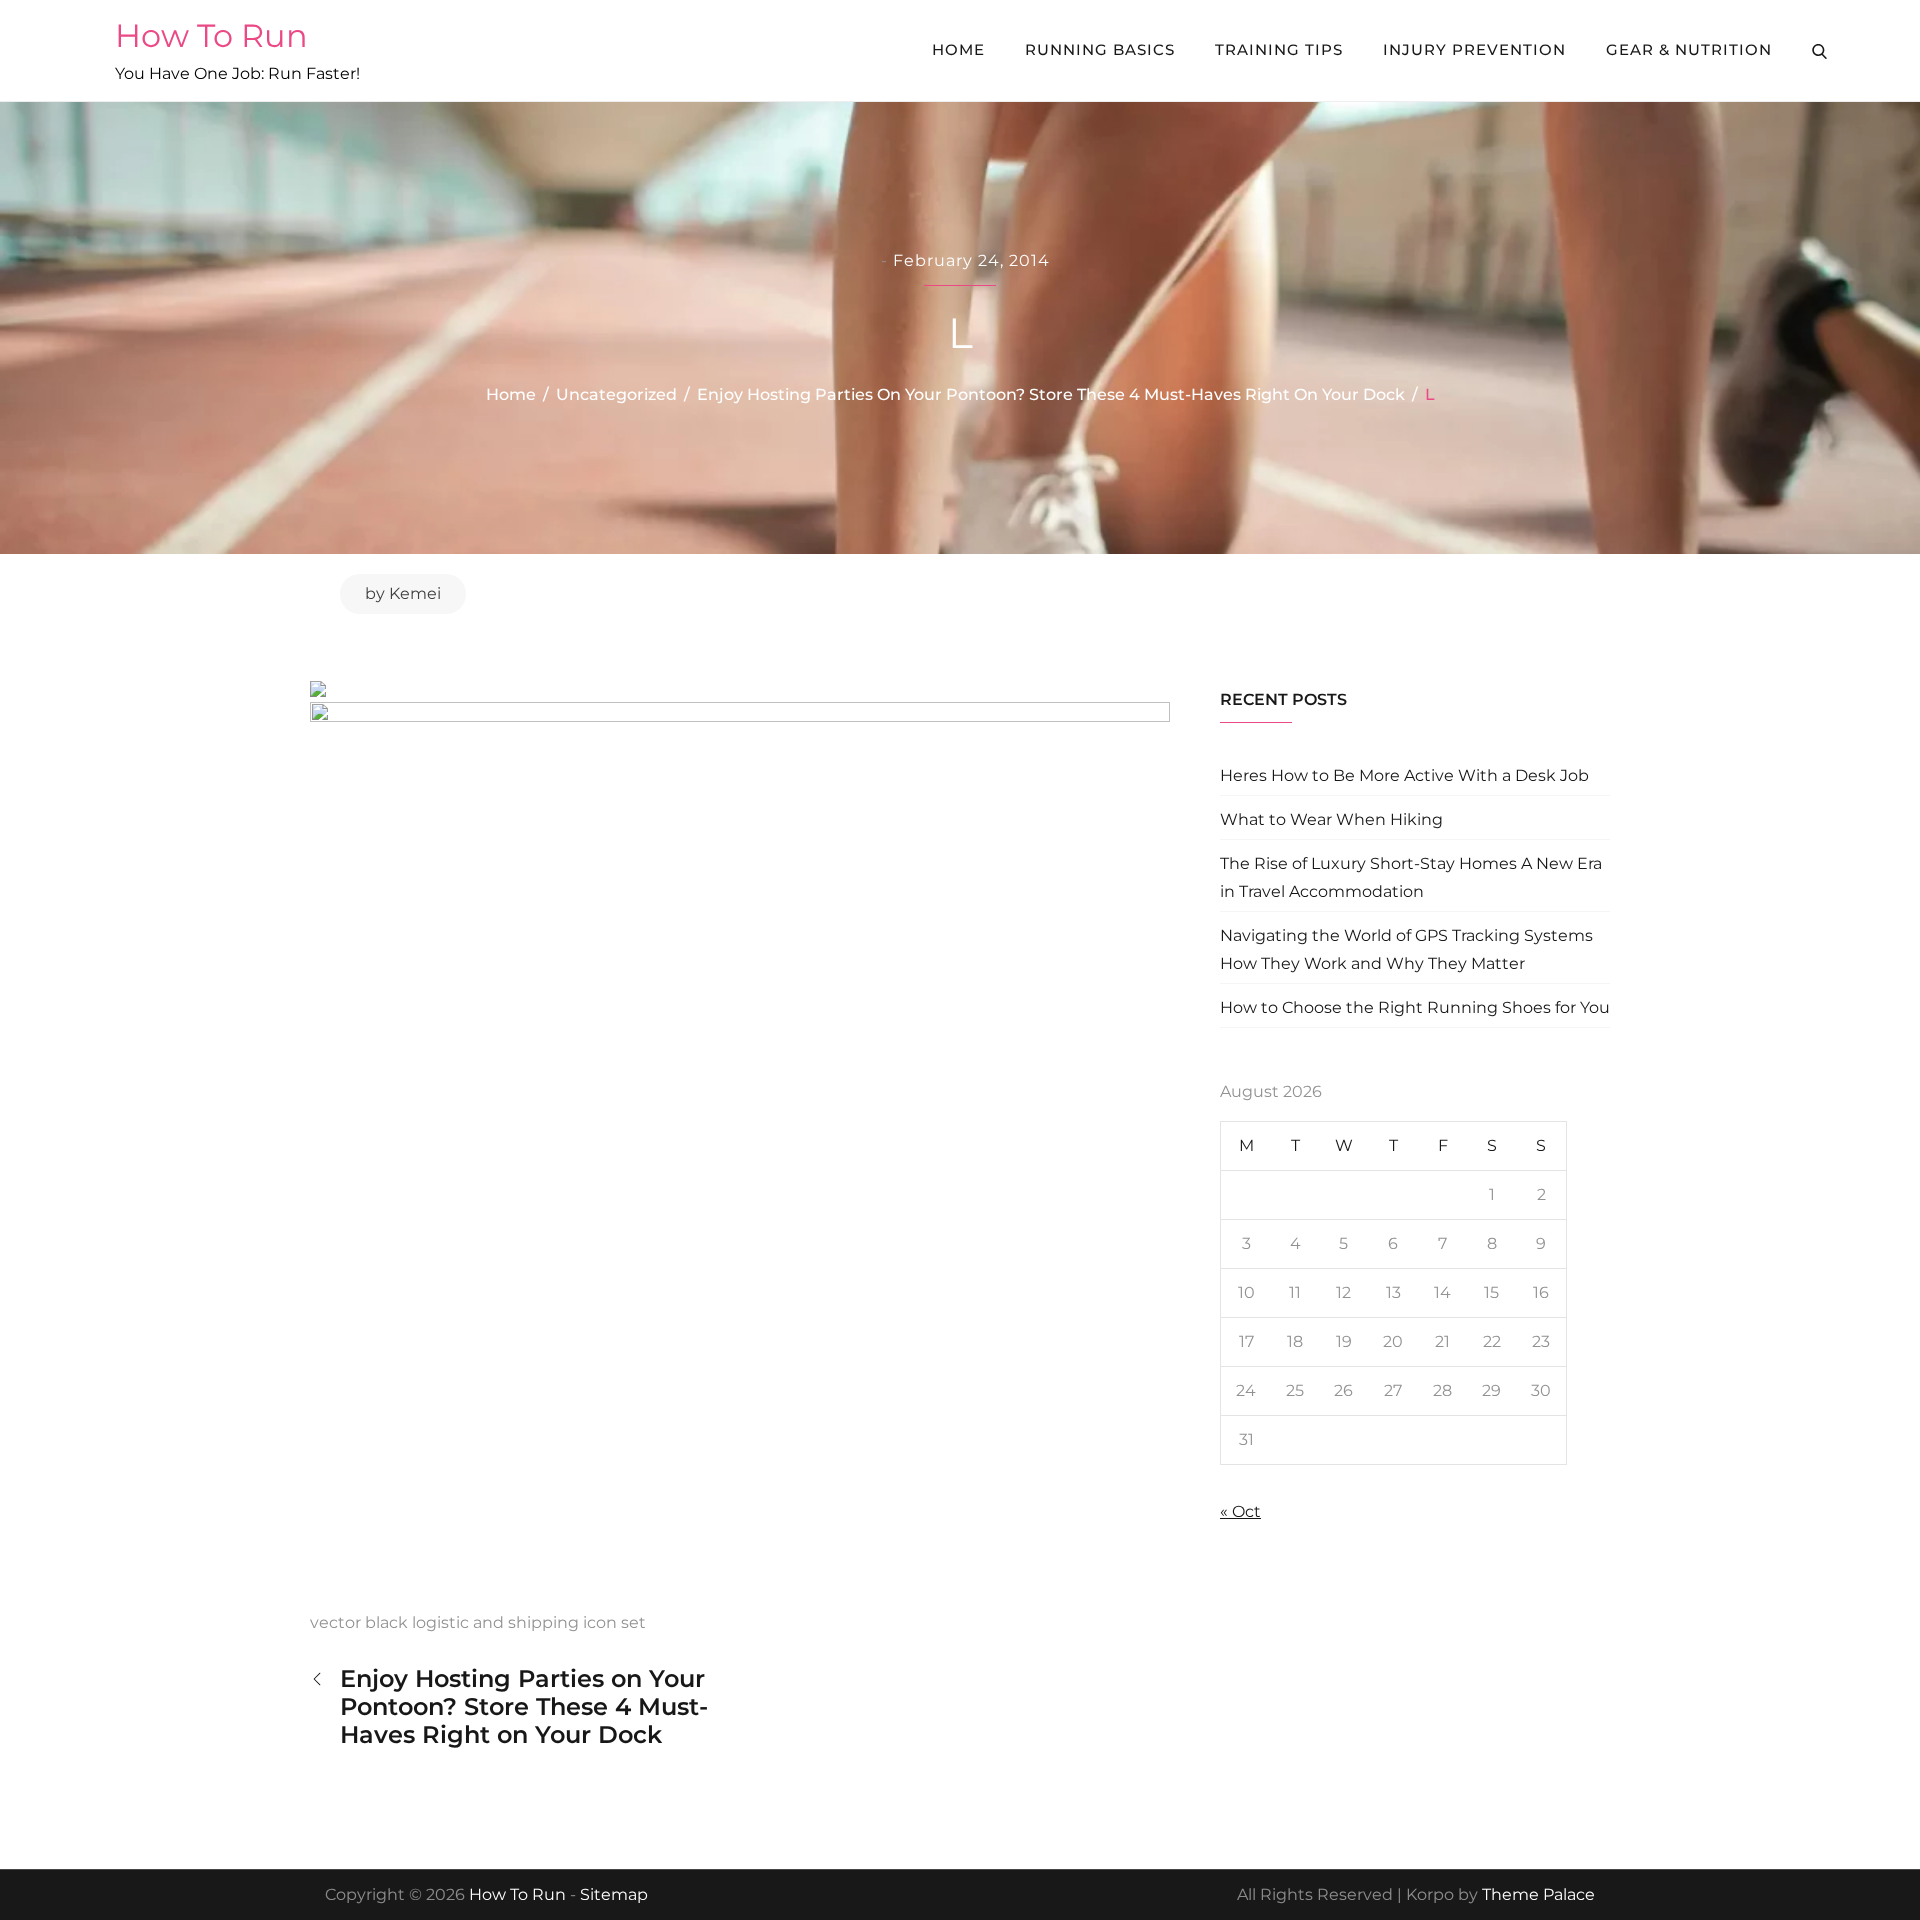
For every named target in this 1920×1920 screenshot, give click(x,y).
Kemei (415, 593)
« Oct (1240, 1511)
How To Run (211, 35)
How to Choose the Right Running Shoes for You (1415, 1007)
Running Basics (1100, 49)
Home (958, 49)
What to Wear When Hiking (1331, 819)
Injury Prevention (1474, 49)
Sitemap (614, 1894)
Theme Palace (1538, 1894)
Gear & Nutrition (1689, 49)
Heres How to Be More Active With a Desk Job (1404, 775)
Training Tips (1279, 49)
